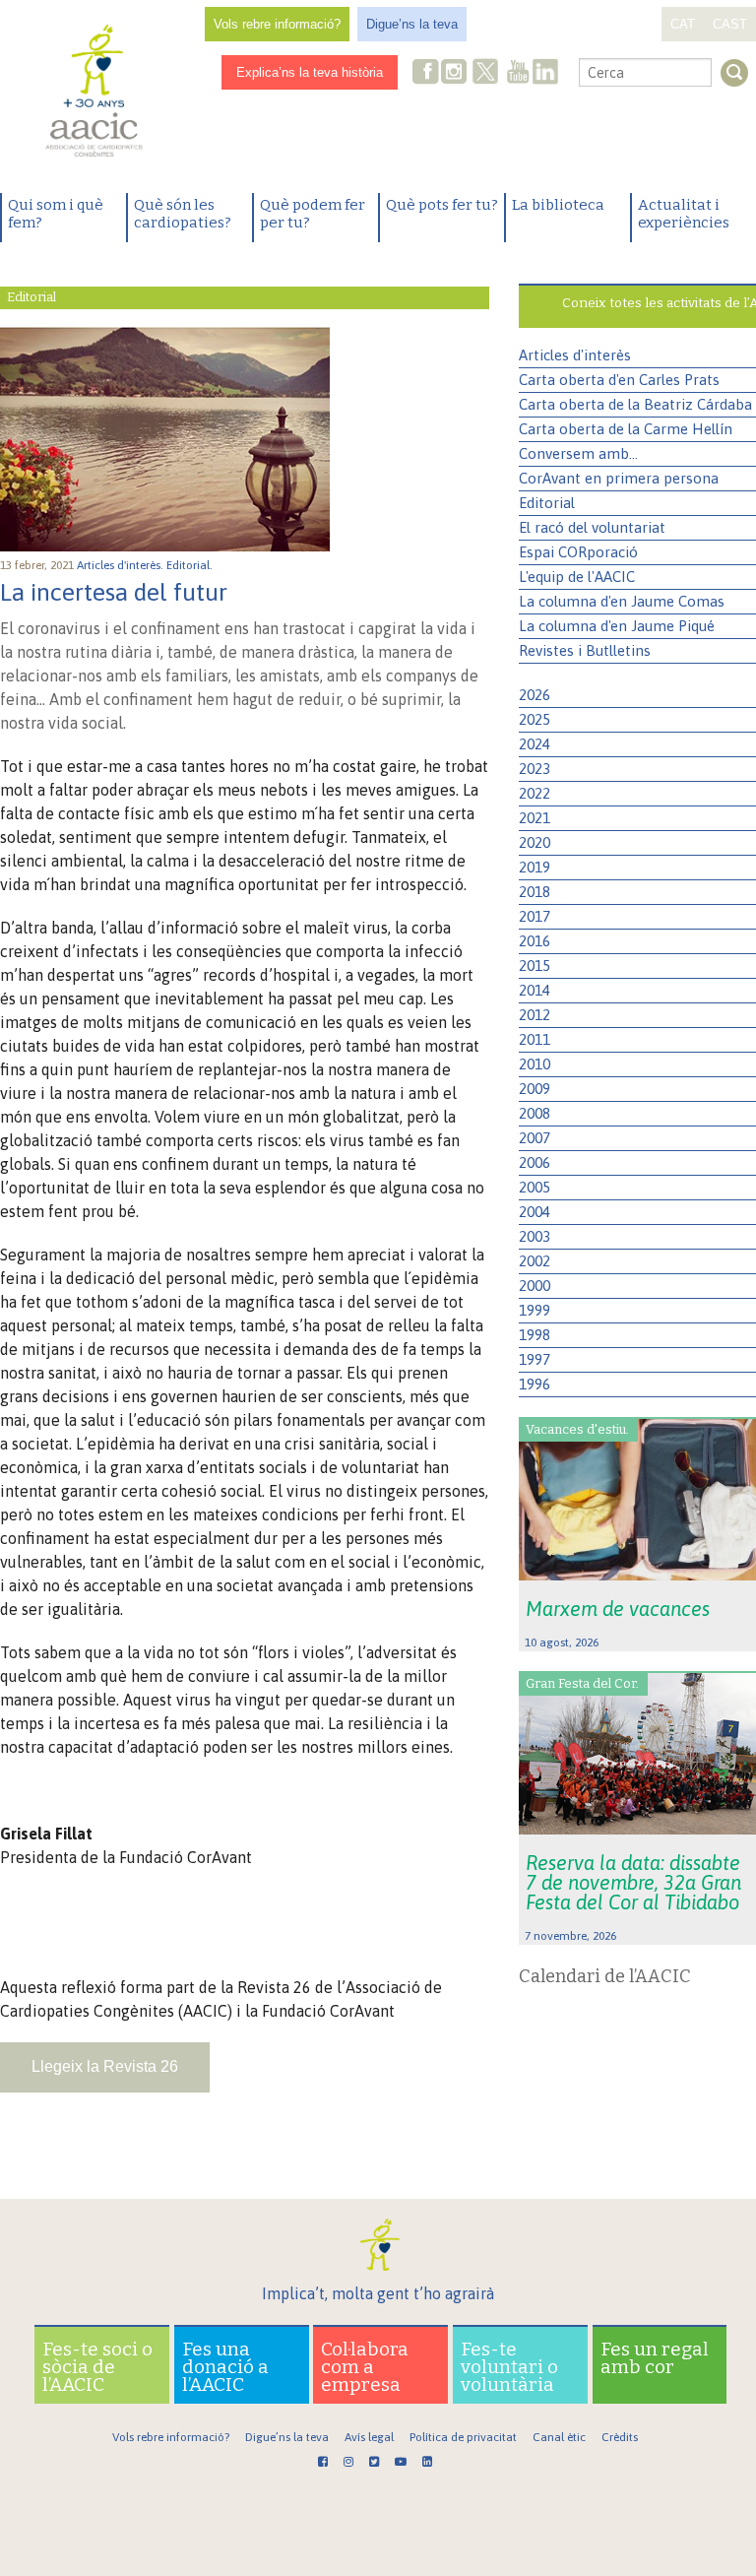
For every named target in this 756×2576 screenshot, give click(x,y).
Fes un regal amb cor (655, 2358)
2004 (535, 1212)
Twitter (485, 74)
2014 (535, 990)
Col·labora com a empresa (365, 2367)
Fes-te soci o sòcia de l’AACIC (97, 2367)
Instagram (456, 73)
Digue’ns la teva (412, 24)
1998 (535, 1335)
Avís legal (369, 2437)
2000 (535, 1286)
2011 (535, 1039)
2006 (535, 1162)
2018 (535, 892)
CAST (730, 24)
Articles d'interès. (122, 565)
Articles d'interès (575, 355)
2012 (535, 1015)
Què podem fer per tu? (313, 214)
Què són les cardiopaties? (183, 214)
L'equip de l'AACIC (577, 577)
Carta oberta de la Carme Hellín (626, 429)
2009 (535, 1089)
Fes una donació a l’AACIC (225, 2367)
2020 (535, 842)
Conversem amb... (578, 453)
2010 (535, 1064)
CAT (683, 24)
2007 (535, 1138)
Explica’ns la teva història (310, 72)
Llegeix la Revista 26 (105, 2066)
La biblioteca (558, 205)
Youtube (518, 73)
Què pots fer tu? (442, 205)
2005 (535, 1187)
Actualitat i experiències (684, 214)
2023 (535, 769)
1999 (535, 1310)
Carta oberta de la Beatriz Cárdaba (635, 404)
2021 (535, 818)
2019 (535, 867)
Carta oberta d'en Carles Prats (619, 380)
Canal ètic (559, 2437)
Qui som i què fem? (56, 214)
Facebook (426, 73)
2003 (535, 1236)
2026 (535, 695)
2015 (535, 966)
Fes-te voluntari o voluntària (509, 2367)
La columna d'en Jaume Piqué (617, 626)
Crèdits (620, 2437)
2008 (535, 1113)
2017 (535, 916)
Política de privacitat (463, 2437)
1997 (535, 1359)
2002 (535, 1261)
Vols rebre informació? (277, 24)
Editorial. (191, 565)
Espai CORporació (578, 552)
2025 (535, 719)
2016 (535, 941)
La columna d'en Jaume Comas (622, 601)
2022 (535, 793)
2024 (535, 744)
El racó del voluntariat (592, 527)
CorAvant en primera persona (619, 478)
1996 (535, 1384)
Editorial (547, 503)
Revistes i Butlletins (585, 650)
